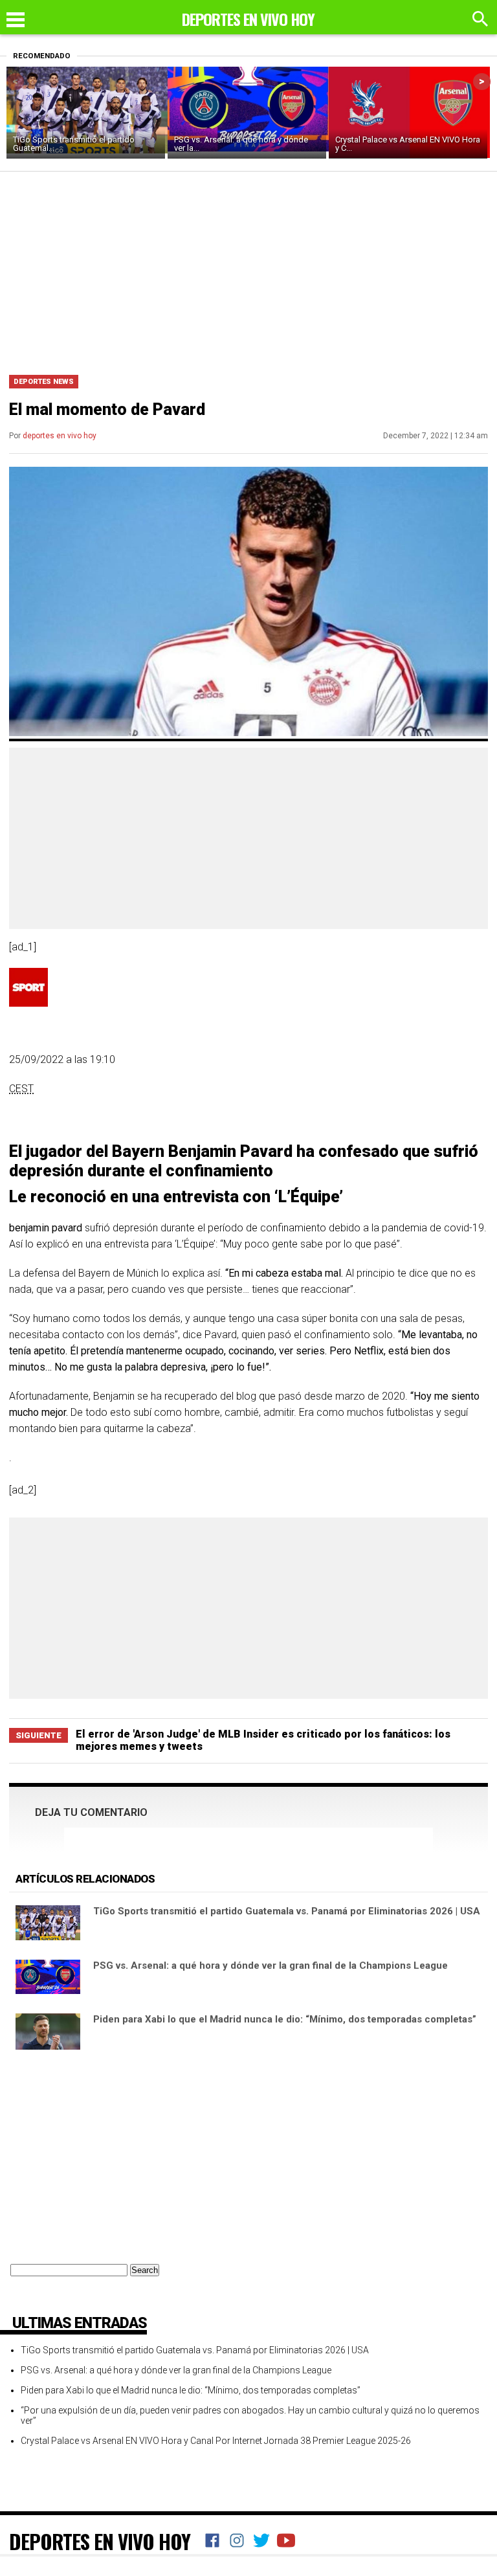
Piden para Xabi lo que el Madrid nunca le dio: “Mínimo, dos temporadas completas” (285, 2019)
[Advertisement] (248, 269)
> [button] (482, 81)
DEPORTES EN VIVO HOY (100, 2541)
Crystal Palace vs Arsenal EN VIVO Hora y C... (408, 144)
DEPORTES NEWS (44, 382)
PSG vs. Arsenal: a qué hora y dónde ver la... (241, 144)
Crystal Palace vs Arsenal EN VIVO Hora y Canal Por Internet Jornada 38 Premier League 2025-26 (216, 2441)
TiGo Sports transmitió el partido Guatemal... (74, 144)
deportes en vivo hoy (60, 436)
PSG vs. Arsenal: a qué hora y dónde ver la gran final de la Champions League (271, 1966)
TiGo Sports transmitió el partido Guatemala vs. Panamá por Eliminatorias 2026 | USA (287, 1911)
